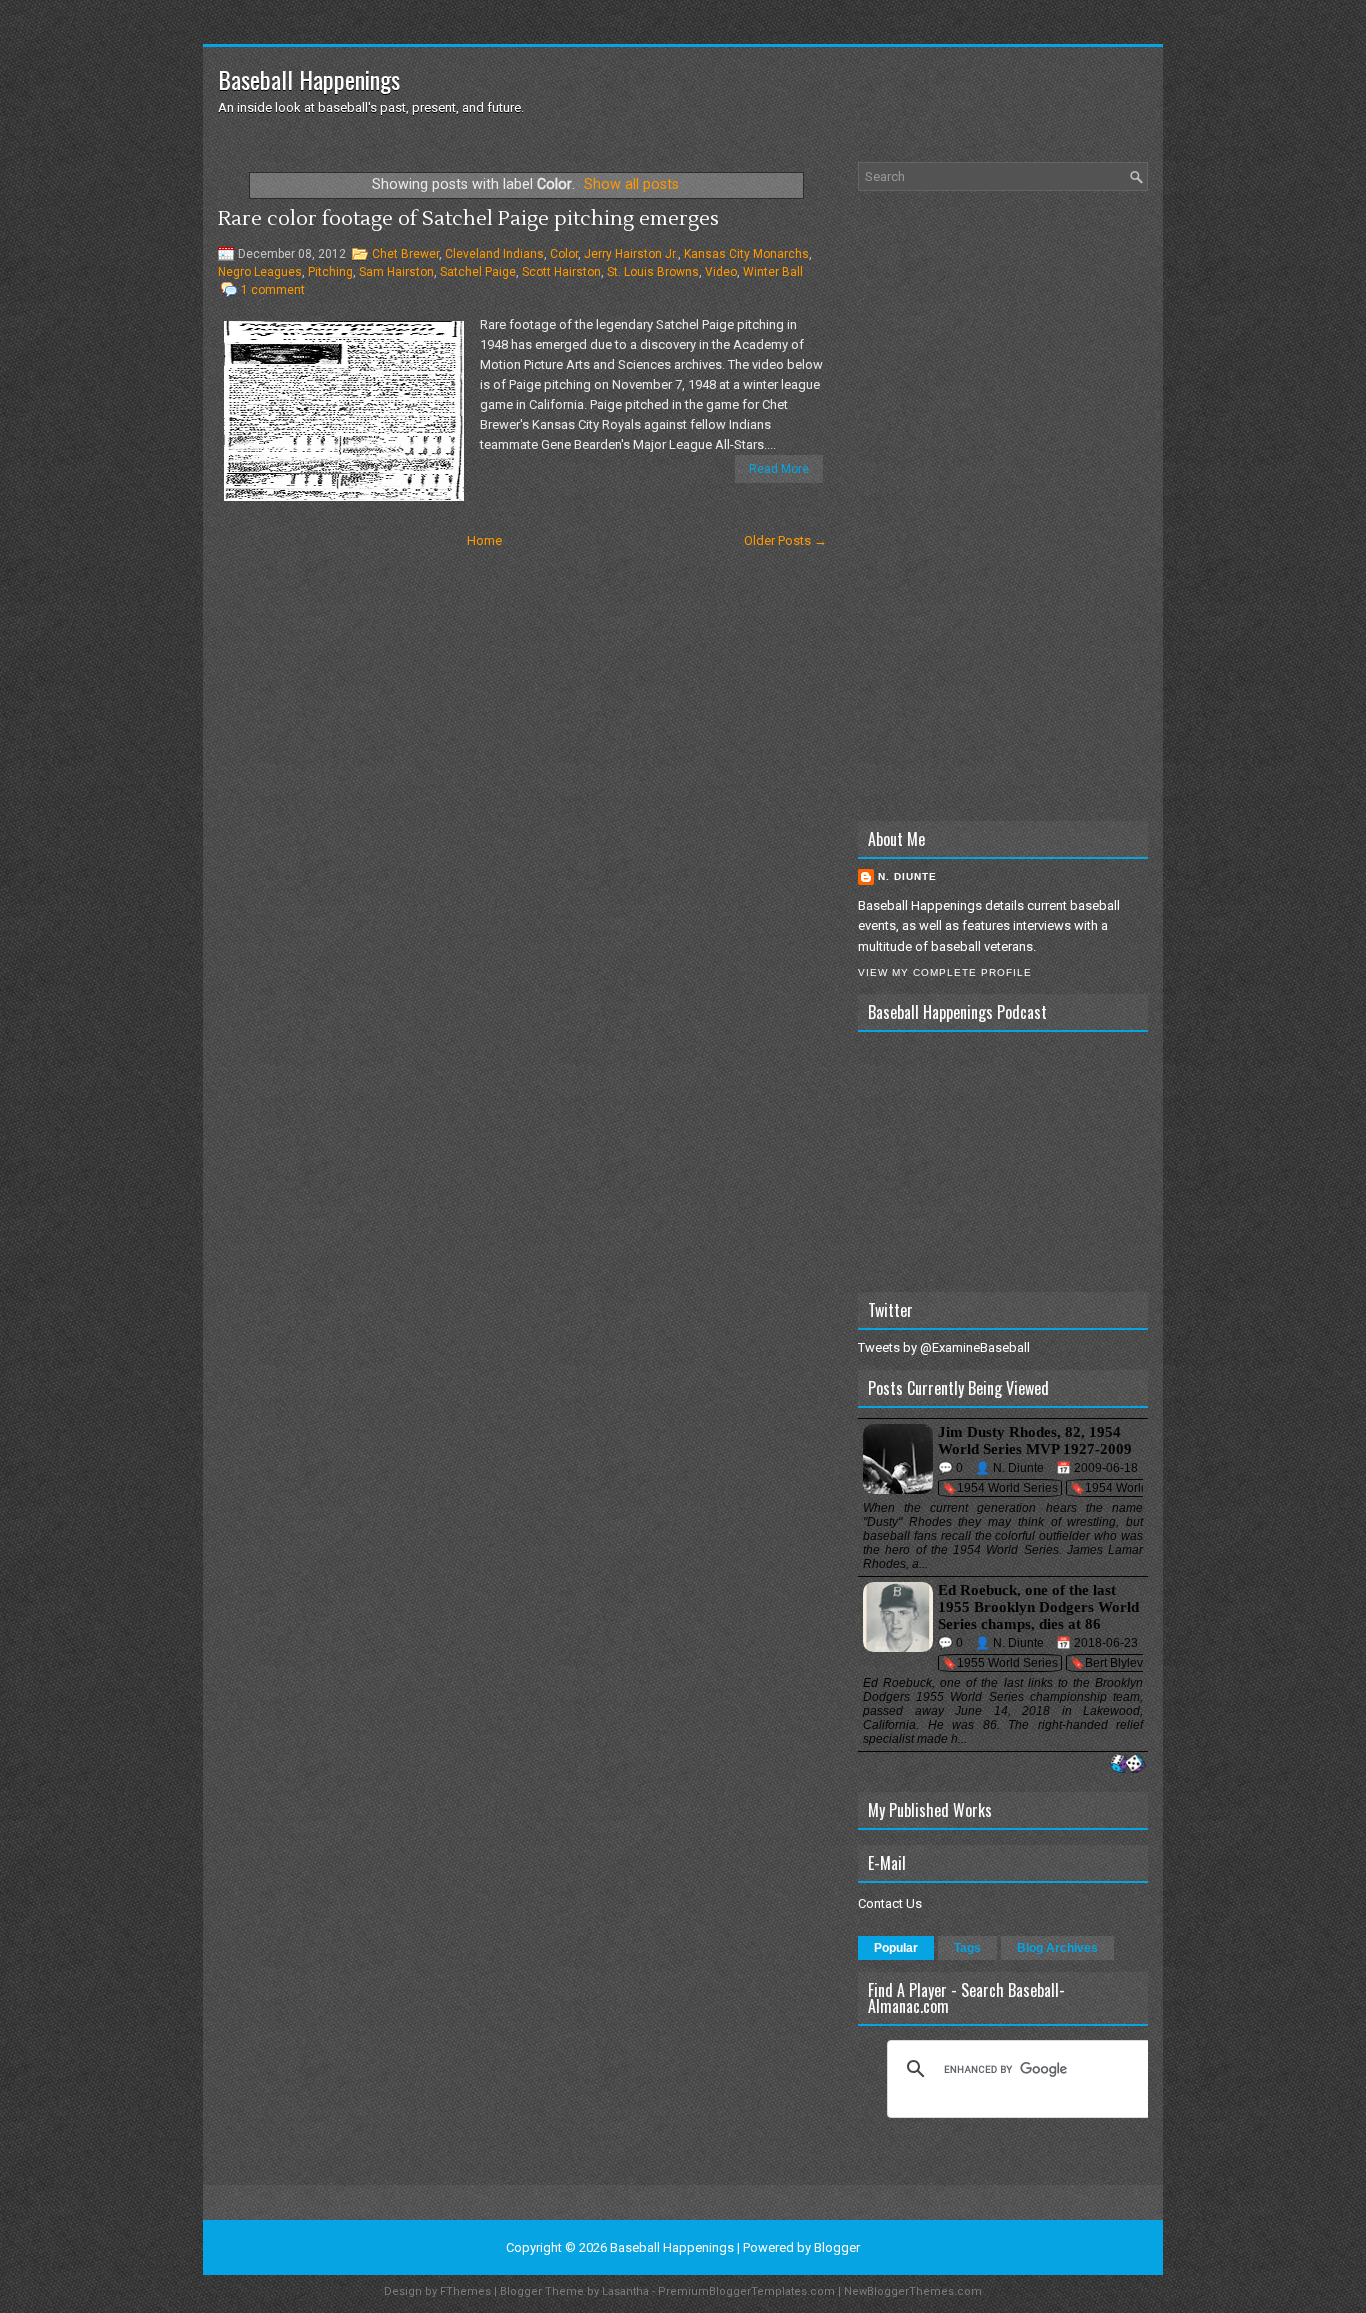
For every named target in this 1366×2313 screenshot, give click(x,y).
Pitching (330, 272)
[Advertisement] (1003, 506)
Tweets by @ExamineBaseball (944, 1347)
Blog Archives (1057, 1948)
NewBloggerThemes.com (913, 2291)
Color (564, 254)
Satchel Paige (478, 272)
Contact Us (890, 1903)
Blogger (837, 2247)
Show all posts (631, 184)
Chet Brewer (405, 254)
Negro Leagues (260, 272)
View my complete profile (945, 972)
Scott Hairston (561, 272)
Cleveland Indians (494, 254)
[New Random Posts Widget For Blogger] (1127, 1764)
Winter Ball (773, 272)
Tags (967, 1948)
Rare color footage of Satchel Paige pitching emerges (468, 219)
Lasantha (625, 2291)
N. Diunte (907, 876)
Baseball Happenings (309, 79)
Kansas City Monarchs (746, 254)
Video (721, 272)
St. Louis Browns (653, 272)
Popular (896, 1948)
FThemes (465, 2291)
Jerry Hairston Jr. (631, 254)
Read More (779, 469)
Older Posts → (785, 540)
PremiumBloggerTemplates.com (746, 2291)
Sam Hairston (396, 272)
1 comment (273, 290)
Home (484, 540)
